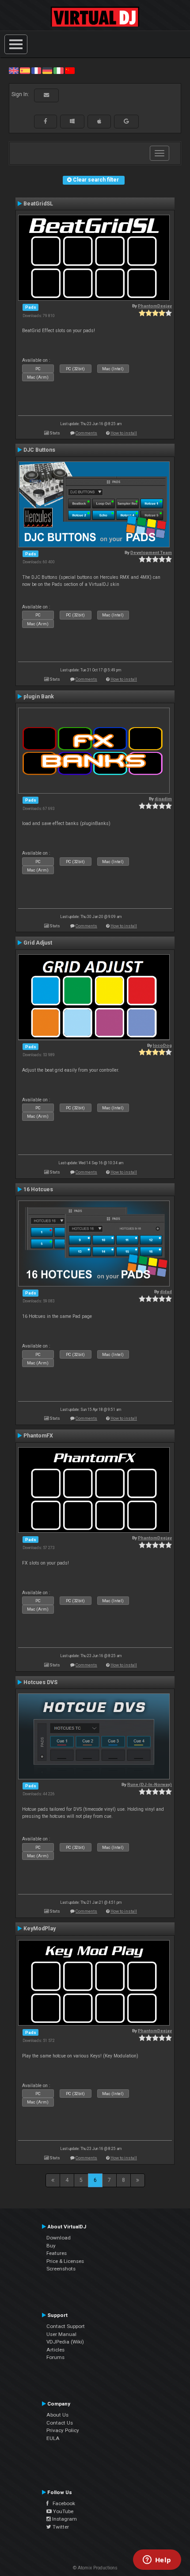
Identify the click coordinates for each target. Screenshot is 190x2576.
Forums (55, 2357)
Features (57, 2253)
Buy (51, 2246)
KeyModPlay (40, 1929)
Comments (86, 433)
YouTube (63, 2511)
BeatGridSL (38, 204)
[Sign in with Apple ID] (99, 121)
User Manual (61, 2334)
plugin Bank (39, 697)
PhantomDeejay (155, 306)
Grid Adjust (38, 943)
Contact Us (60, 2423)
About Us (57, 2415)
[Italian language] (58, 70)
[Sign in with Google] (126, 121)
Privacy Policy (63, 2430)
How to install (124, 433)
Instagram (64, 2519)
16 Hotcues (38, 1189)
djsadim (163, 799)
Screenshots (61, 2269)
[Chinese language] (70, 70)
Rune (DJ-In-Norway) (150, 1784)
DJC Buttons (39, 450)
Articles (55, 2350)
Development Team (151, 552)
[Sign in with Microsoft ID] (72, 121)
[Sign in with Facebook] (46, 121)
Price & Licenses (65, 2261)
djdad (166, 1292)
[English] (14, 70)
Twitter (60, 2527)
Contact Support (66, 2326)
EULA (53, 2438)
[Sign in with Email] (46, 95)
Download (59, 2238)
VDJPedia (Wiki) (65, 2342)
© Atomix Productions (95, 2568)
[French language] (36, 70)
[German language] (47, 70)
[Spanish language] (25, 70)
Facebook (62, 2503)
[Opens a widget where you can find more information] (157, 2561)
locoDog (162, 1045)
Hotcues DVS (40, 1682)
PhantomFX (38, 1436)
